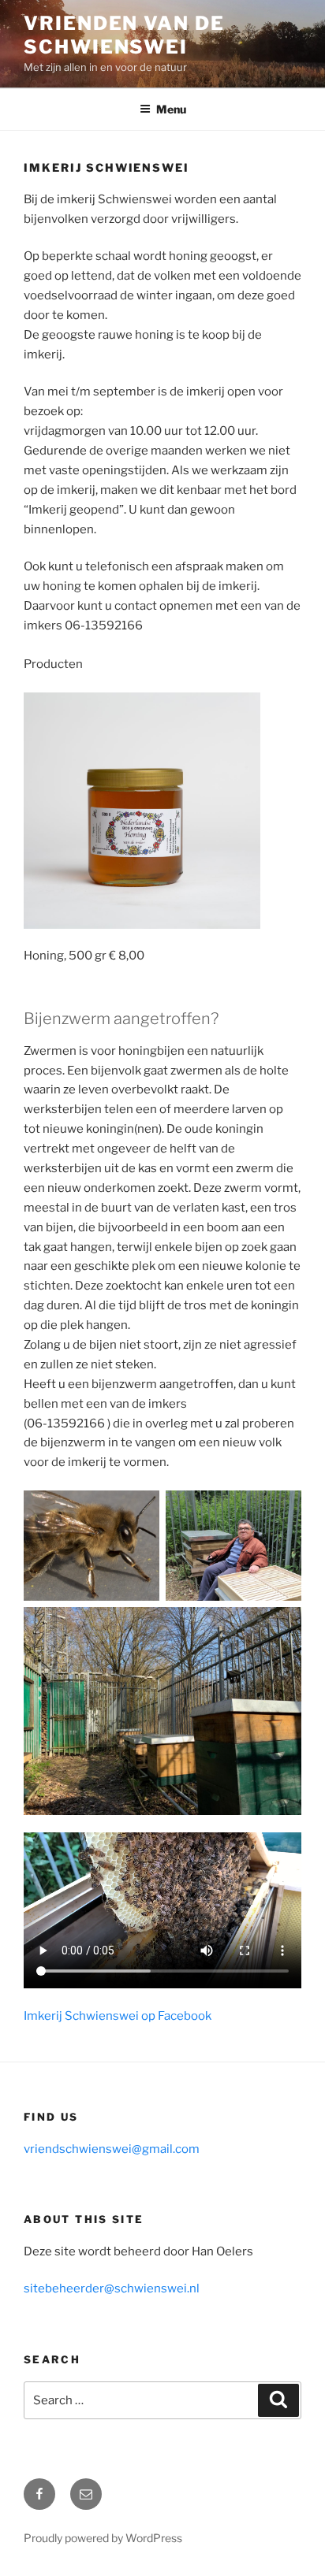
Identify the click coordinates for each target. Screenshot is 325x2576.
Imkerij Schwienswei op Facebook (118, 2016)
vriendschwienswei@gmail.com (112, 2149)
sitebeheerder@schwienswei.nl (112, 2288)
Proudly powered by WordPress (103, 2538)
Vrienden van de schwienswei (124, 35)
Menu (171, 109)
